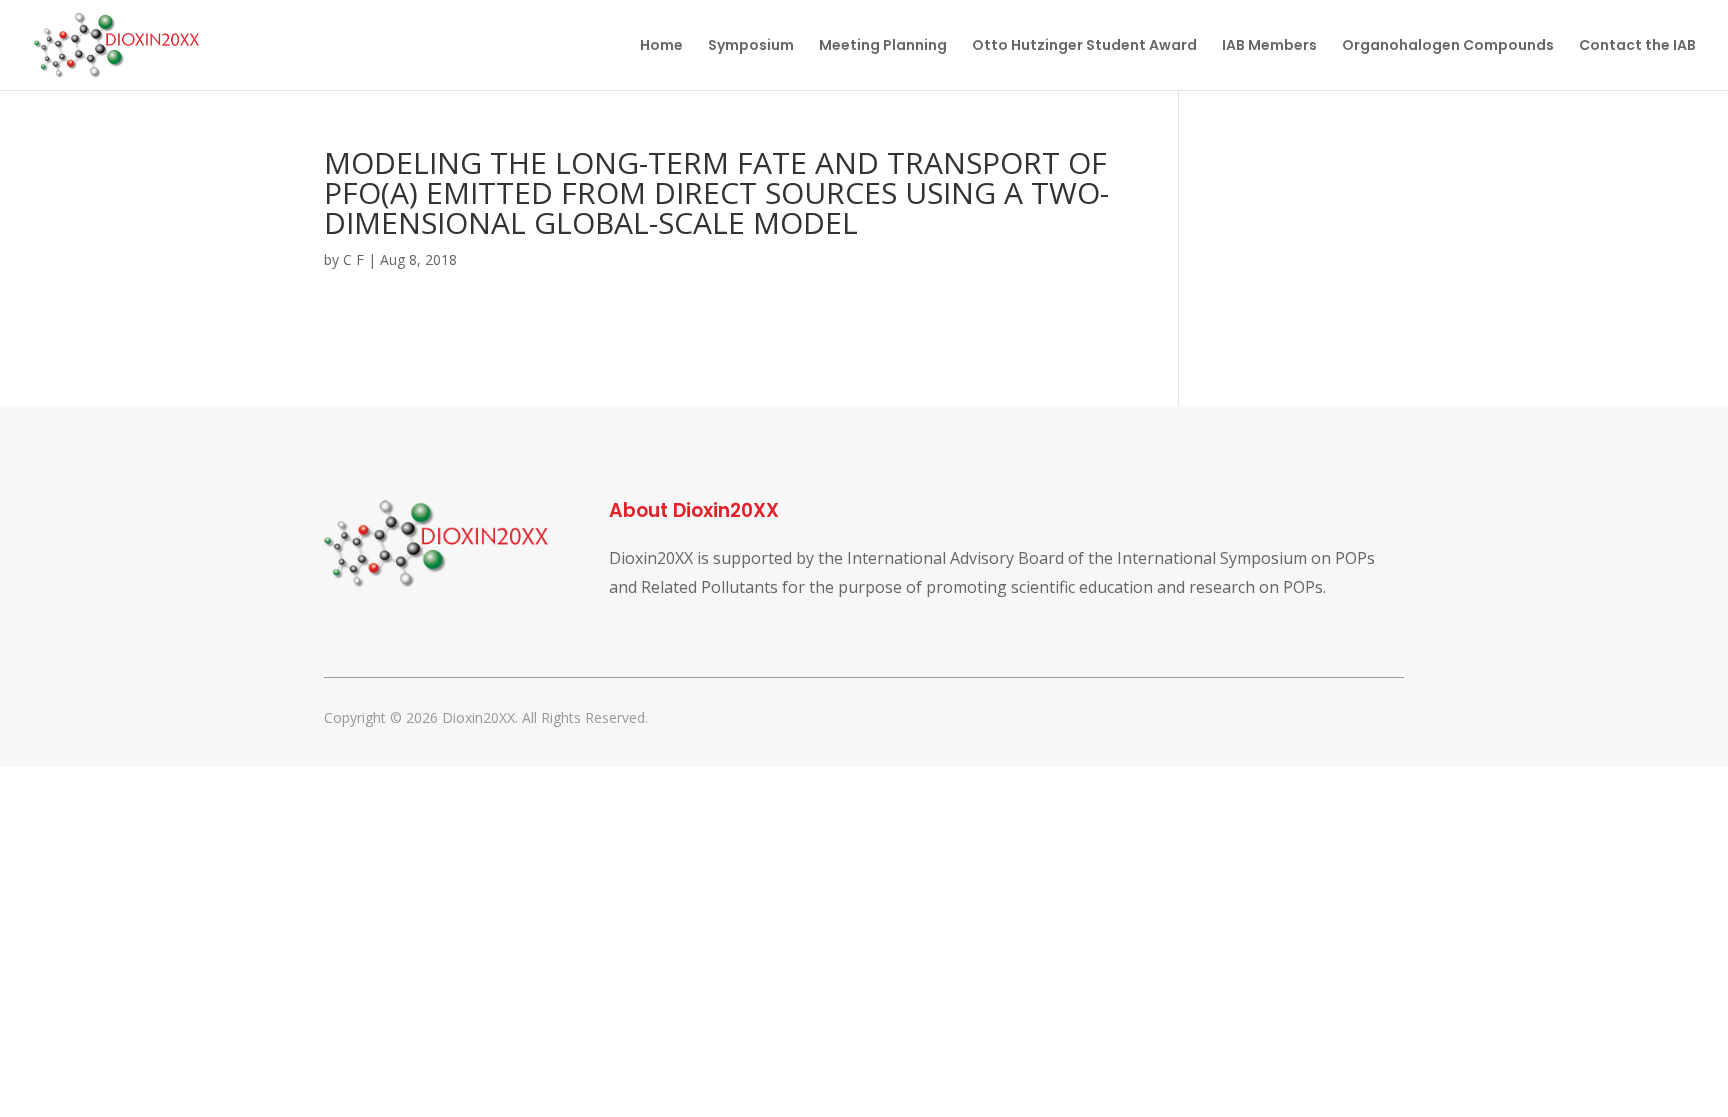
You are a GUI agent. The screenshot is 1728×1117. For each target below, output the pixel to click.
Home (661, 46)
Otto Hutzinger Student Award (1084, 46)
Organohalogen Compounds (1448, 46)
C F (353, 259)
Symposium (751, 46)
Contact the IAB (1637, 46)
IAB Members (1269, 46)
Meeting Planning (883, 46)
